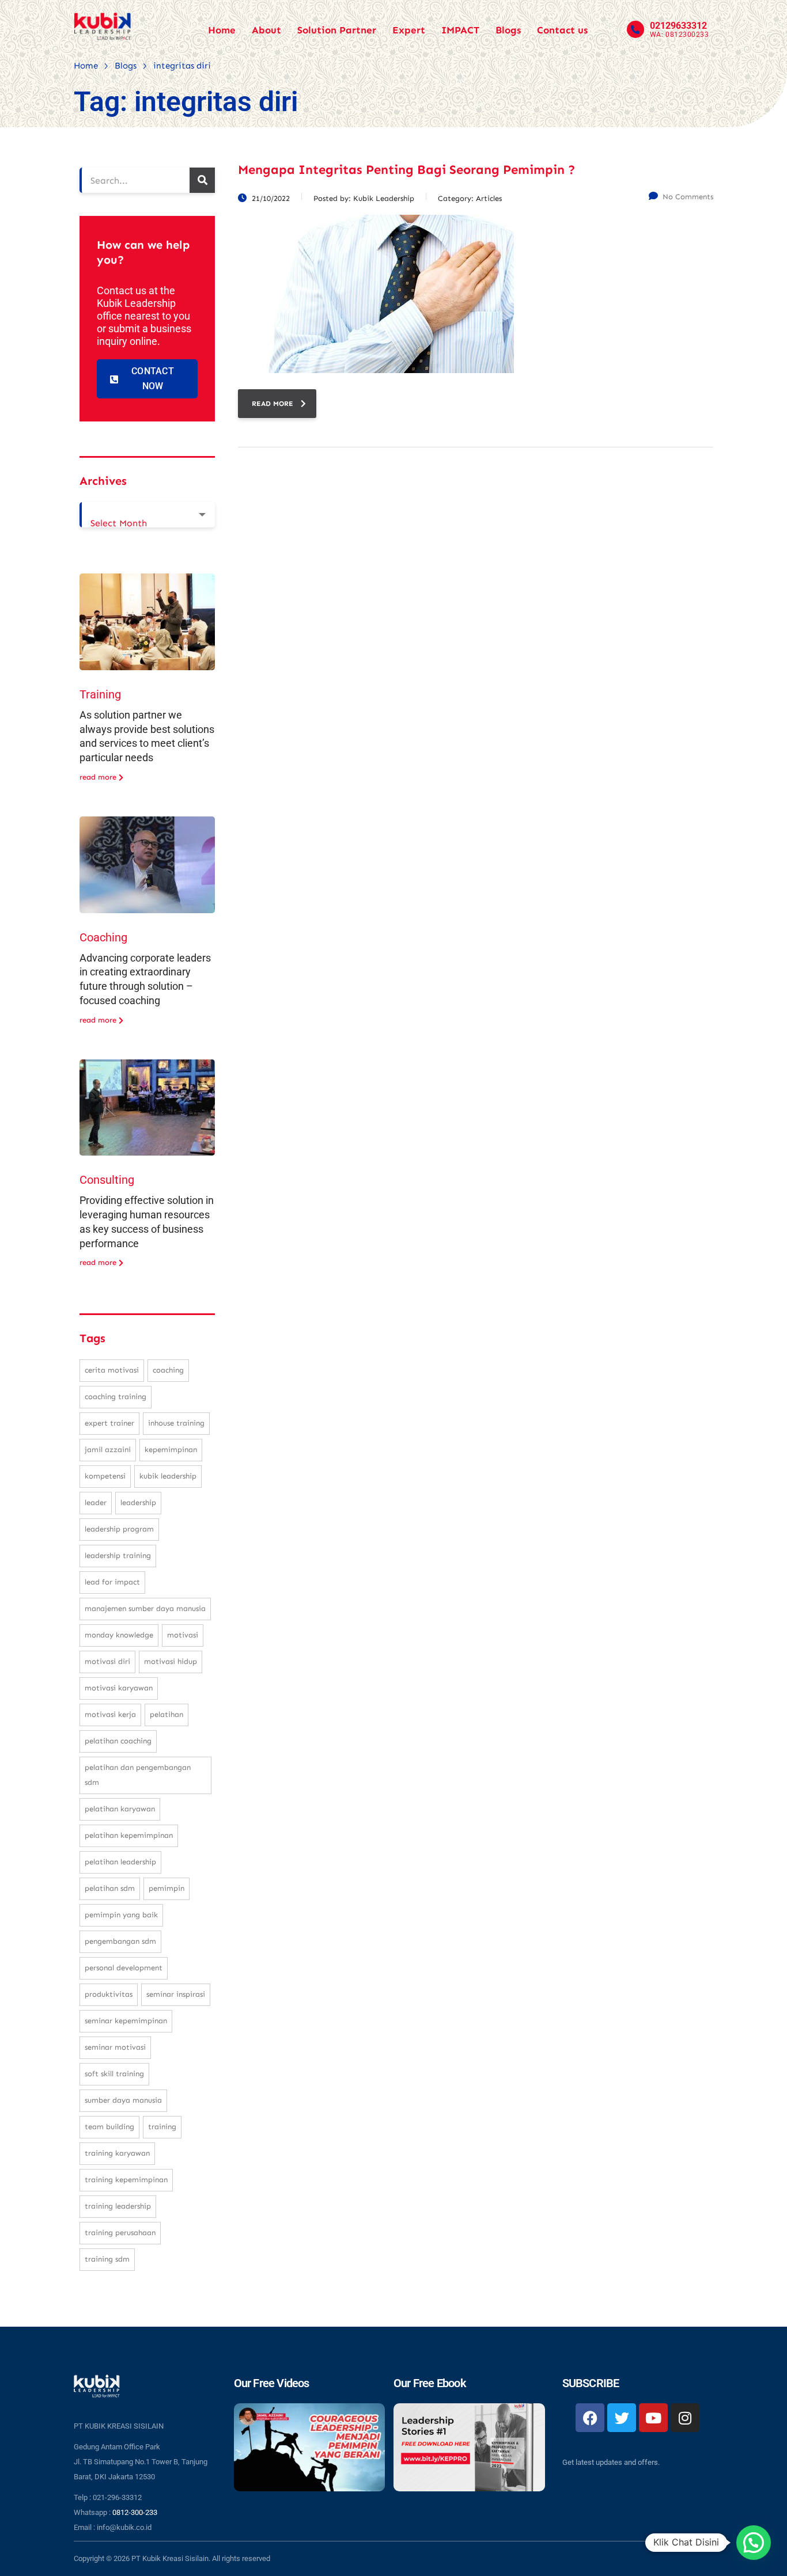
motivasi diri (107, 1661)
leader (96, 1502)
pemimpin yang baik (121, 1915)
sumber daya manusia (123, 2100)
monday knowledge (119, 1635)
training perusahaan (120, 2233)
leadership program (119, 1529)
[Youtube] (653, 2418)
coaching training (116, 1397)
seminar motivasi (115, 2047)
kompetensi (105, 1476)
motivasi (183, 1635)
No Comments (688, 197)
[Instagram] (685, 2418)
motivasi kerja (110, 1714)
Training (100, 694)
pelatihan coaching (118, 1741)
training (162, 2127)
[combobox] (147, 515)
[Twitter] (622, 2418)
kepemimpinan (171, 1450)
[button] (754, 2543)
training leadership (118, 2206)
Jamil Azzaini (108, 1450)
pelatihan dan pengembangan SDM (138, 1775)
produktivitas (109, 1994)
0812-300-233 (135, 2512)
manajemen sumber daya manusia (145, 1608)
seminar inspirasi (176, 1994)
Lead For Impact (112, 1582)
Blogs (508, 30)
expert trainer (109, 1423)
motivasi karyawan (119, 1688)
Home (222, 30)
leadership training (118, 1555)
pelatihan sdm (110, 1888)
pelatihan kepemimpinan (129, 1835)
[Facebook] (590, 2418)
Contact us (562, 30)
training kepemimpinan (126, 2180)
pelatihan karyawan (120, 1809)
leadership (138, 1502)
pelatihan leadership (120, 1862)
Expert (409, 30)
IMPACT (460, 30)
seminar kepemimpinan (126, 2021)
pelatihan (167, 1714)
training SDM (107, 2259)
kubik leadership (168, 1476)
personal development (124, 1968)
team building (109, 2127)
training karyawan (117, 2153)
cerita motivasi (112, 1370)
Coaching (103, 937)
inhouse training (176, 1423)
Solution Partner (337, 30)
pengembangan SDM (120, 1941)
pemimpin (167, 1888)
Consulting (107, 1180)
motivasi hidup (171, 1661)
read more (273, 404)
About (266, 30)
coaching (168, 1370)
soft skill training (114, 2074)
